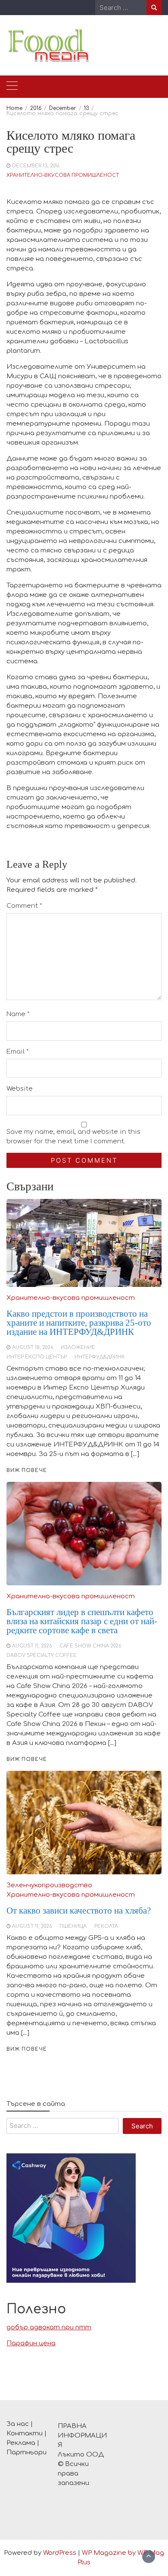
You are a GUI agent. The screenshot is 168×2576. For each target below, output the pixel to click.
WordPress (60, 2553)
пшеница (73, 1926)
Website (20, 1089)
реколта (106, 1926)
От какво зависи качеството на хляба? (79, 1911)
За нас (18, 2424)
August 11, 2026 (32, 1926)
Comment (24, 906)
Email (18, 1052)
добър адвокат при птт (49, 2327)
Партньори (26, 2452)
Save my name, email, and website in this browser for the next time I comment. (73, 1137)
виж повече (27, 2049)
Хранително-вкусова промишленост (63, 175)
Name (18, 1014)
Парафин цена (31, 2343)
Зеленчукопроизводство (49, 1885)
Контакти (25, 2433)
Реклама (21, 2443)
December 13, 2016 (36, 166)
